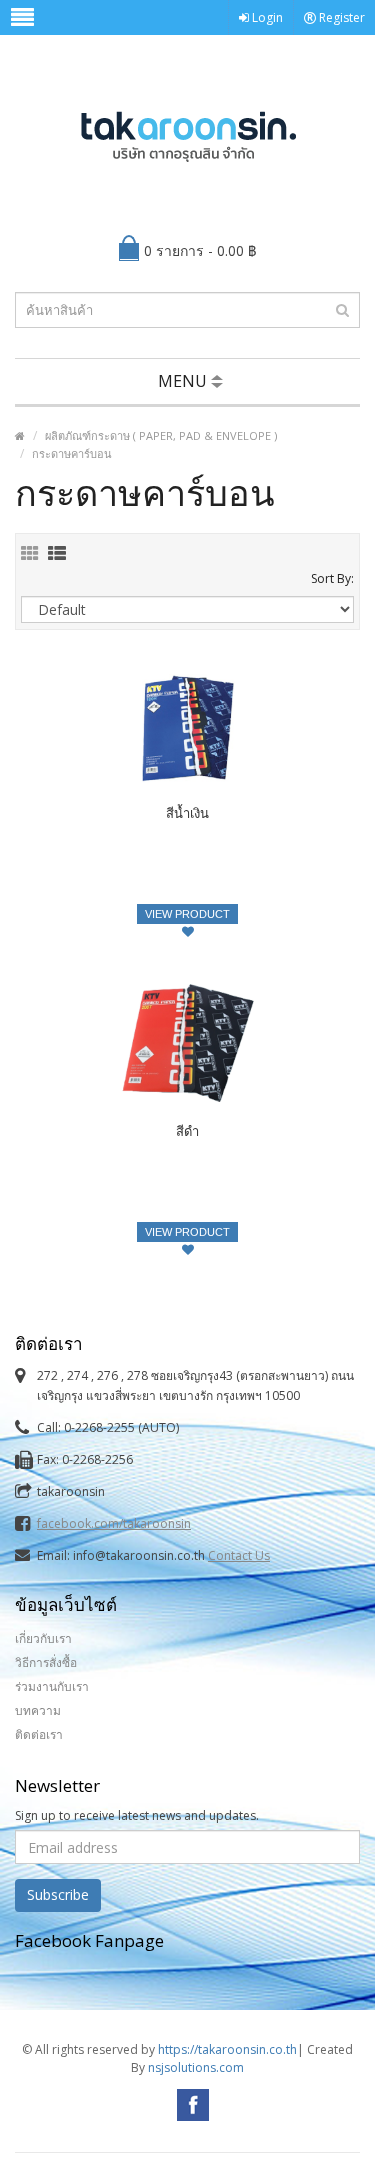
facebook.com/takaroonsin (114, 1523)
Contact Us (239, 1555)
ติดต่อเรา (39, 1734)
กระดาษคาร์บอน (72, 453)
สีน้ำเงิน (187, 813)
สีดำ (187, 1131)
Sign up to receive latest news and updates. (137, 1815)
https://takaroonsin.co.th (227, 2049)
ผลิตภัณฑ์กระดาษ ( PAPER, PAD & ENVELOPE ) (161, 435)
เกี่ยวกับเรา (43, 1638)
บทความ (38, 1710)
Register (340, 17)
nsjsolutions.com (196, 2067)
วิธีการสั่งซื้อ (46, 1662)
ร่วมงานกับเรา (52, 1686)
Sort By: (332, 578)
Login (266, 17)
